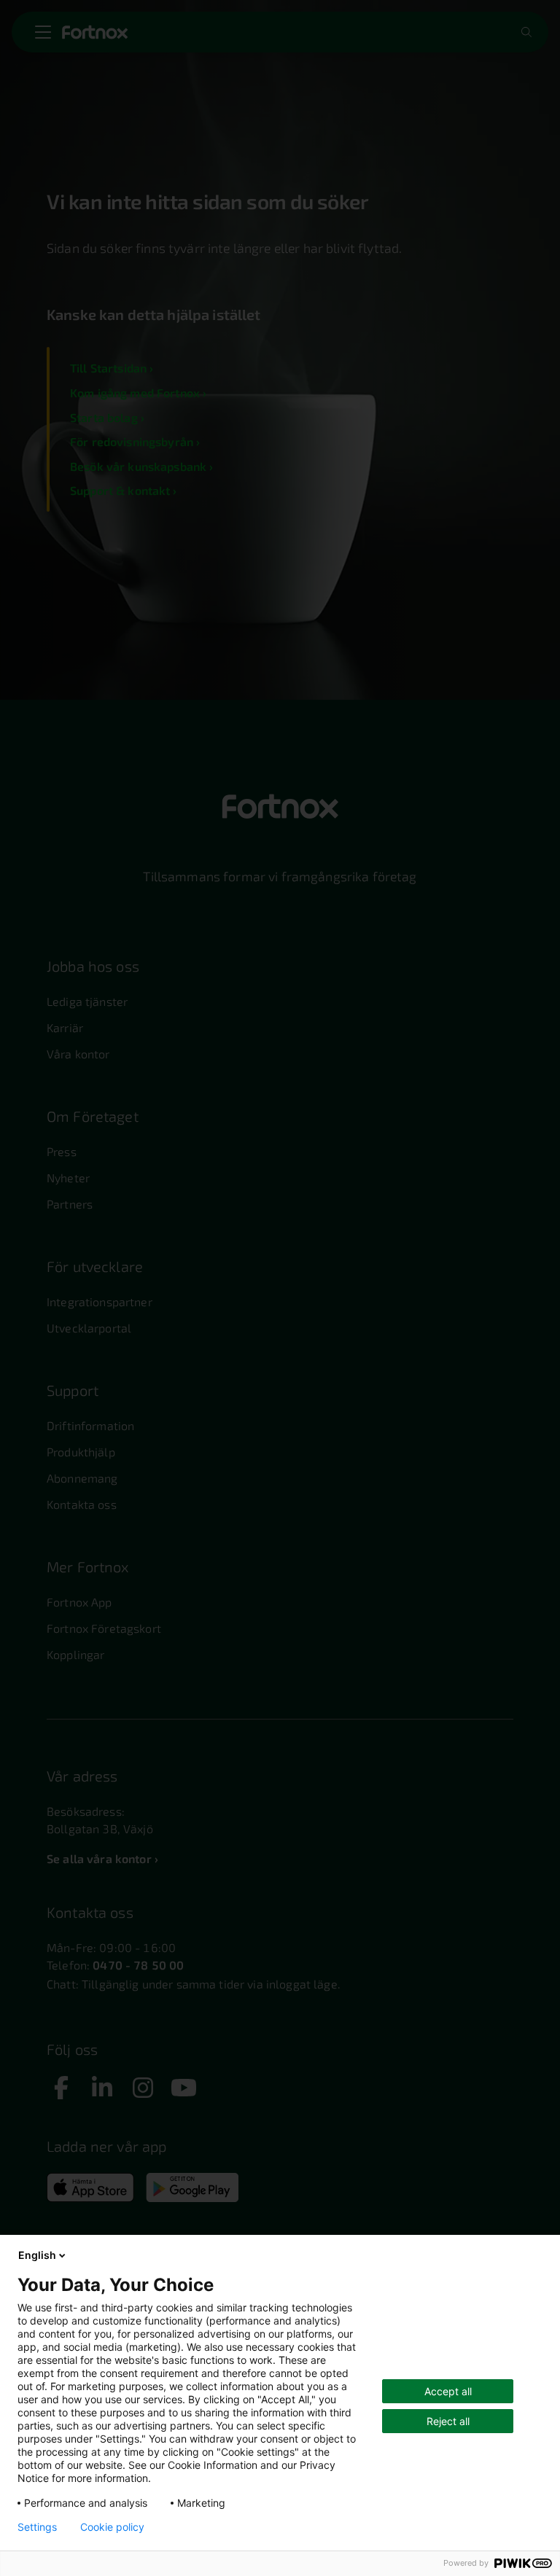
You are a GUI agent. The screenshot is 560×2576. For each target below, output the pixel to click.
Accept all (448, 2391)
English (37, 2255)
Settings (37, 2527)
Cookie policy (112, 2527)
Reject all (448, 2421)
